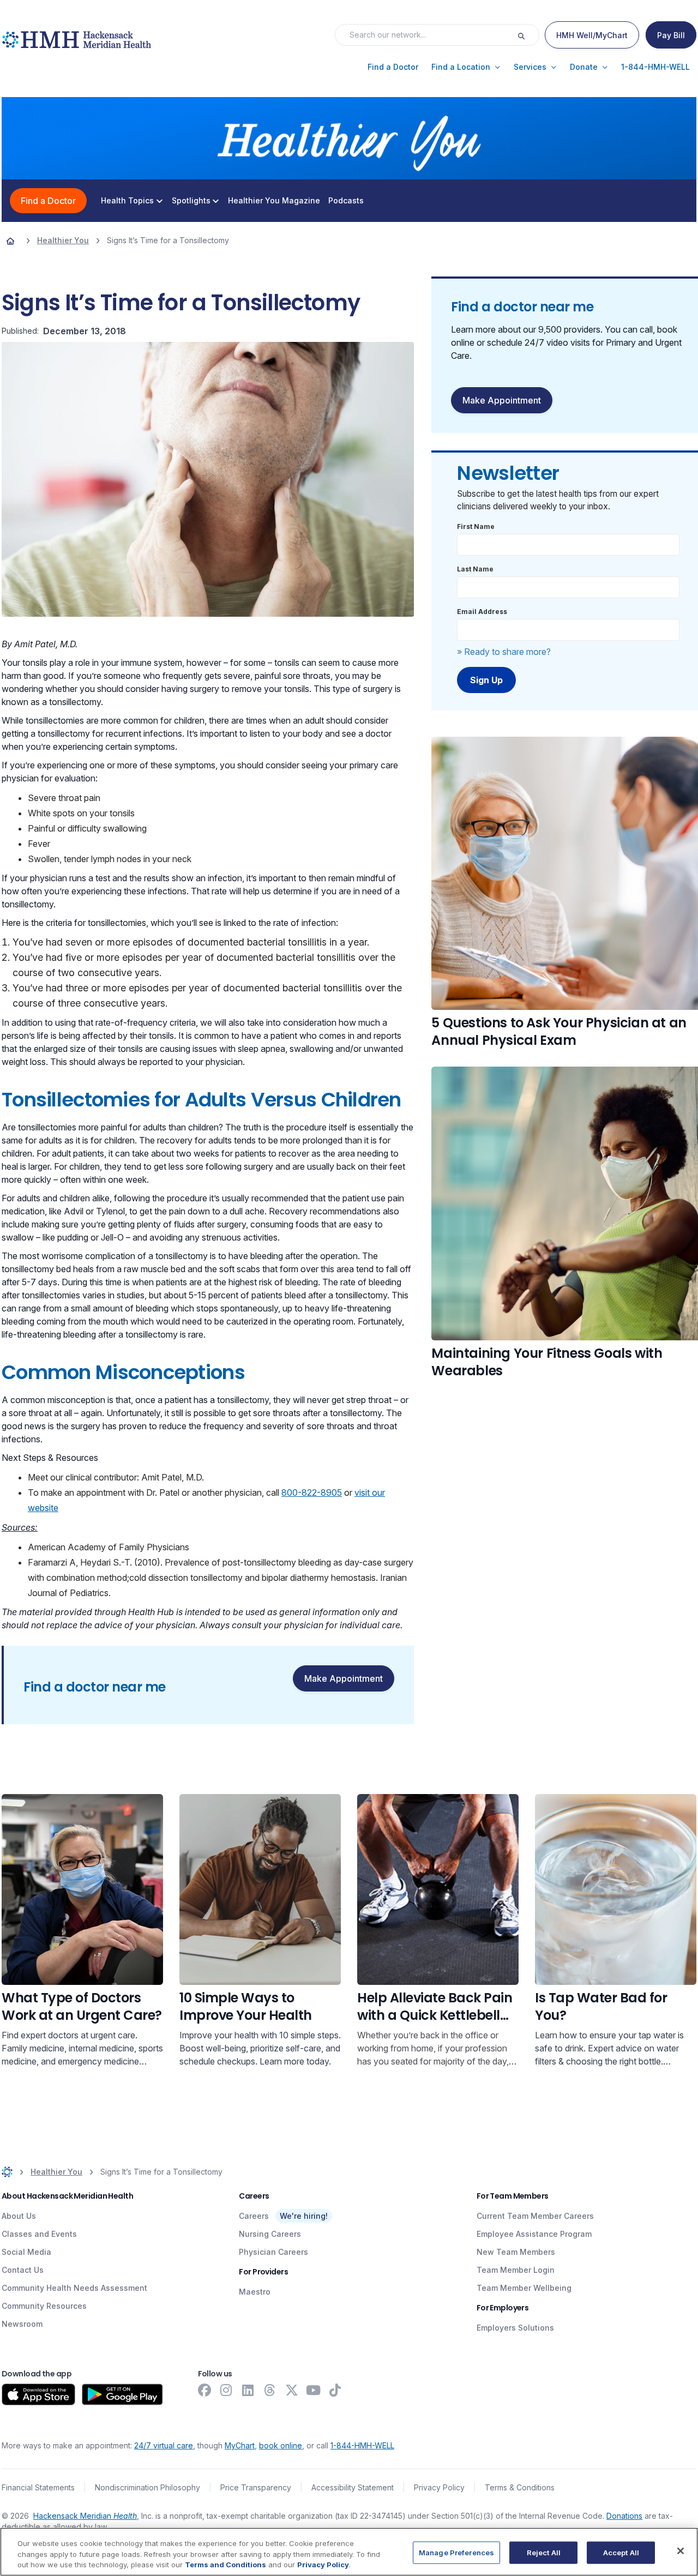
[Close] (681, 2551)
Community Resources (44, 2306)
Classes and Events (39, 2234)
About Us (19, 2216)
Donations (624, 2516)
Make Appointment (344, 1678)
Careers (254, 2216)
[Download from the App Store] (38, 2394)
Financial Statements (38, 2487)
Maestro (255, 2292)
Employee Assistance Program (534, 2234)
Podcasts (346, 201)
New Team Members (516, 2252)
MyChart (240, 2445)
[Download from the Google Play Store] (122, 2394)
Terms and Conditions (225, 2565)
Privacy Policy (439, 2487)
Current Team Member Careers (535, 2216)
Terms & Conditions (520, 2487)
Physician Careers (273, 2252)
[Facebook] (204, 2390)
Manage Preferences (456, 2552)
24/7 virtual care (164, 2445)
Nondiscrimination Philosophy (148, 2487)
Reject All (544, 2552)
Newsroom (22, 2324)
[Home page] (10, 240)
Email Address (482, 612)
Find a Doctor (48, 201)
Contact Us (23, 2270)
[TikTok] (335, 2390)
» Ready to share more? (504, 652)
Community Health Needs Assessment (74, 2288)
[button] (393, 67)
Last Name (475, 569)
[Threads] (270, 2390)
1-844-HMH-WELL (362, 2445)
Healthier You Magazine (274, 201)
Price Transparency (256, 2487)
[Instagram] (226, 2390)
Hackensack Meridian (85, 2516)
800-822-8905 (312, 1492)
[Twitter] (292, 2390)
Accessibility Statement (353, 2487)
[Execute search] (528, 35)
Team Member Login (516, 2270)
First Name (476, 526)
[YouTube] (314, 2390)
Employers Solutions (515, 2328)
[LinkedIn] (248, 2390)
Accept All (621, 2552)
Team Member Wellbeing (524, 2288)
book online (281, 2445)
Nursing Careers (270, 2234)
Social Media (26, 2252)
